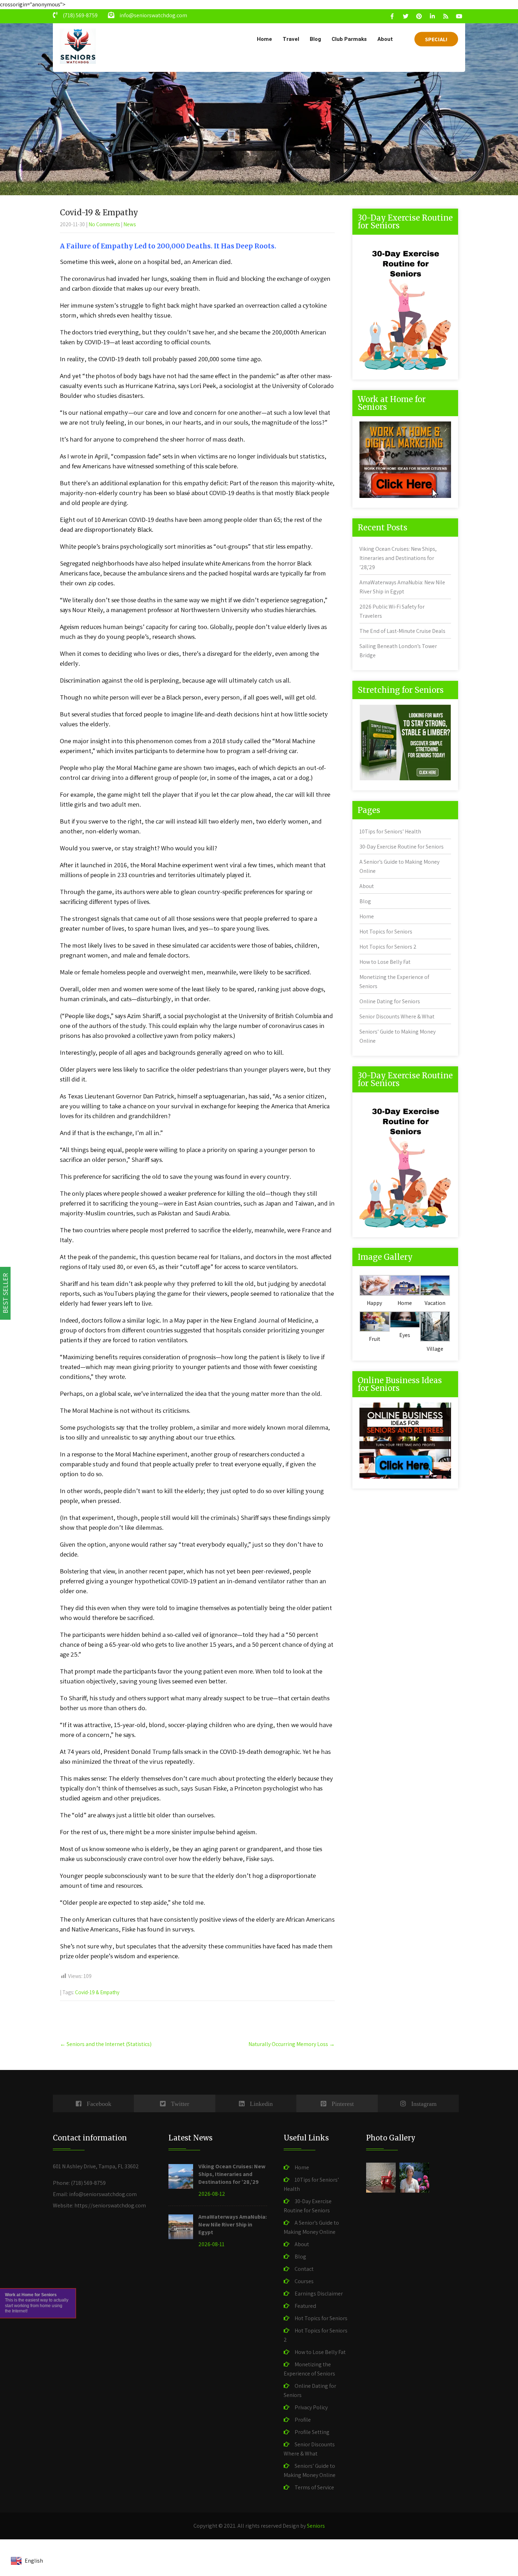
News (129, 224)
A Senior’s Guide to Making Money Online (311, 2227)
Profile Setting (312, 2432)
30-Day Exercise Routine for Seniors (402, 847)
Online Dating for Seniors (390, 1001)
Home (264, 39)
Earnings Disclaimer (319, 2294)
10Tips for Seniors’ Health (390, 831)
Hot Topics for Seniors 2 (388, 947)
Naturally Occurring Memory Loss (292, 2044)
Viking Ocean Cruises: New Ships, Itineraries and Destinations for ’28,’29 (398, 558)
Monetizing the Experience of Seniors (309, 2369)
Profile (303, 2420)
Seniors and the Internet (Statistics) (106, 2044)
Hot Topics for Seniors (386, 932)
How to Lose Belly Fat (385, 962)
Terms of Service (314, 2487)
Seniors (316, 2526)
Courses (304, 2281)
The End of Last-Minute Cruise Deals (402, 631)
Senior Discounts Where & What (397, 1016)
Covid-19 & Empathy (97, 1992)
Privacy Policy (311, 2407)
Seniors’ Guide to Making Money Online (310, 2470)
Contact (304, 2269)
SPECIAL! (436, 39)
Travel (291, 39)
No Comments (104, 224)
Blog (315, 39)
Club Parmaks (349, 39)
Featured (305, 2306)
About (385, 39)
